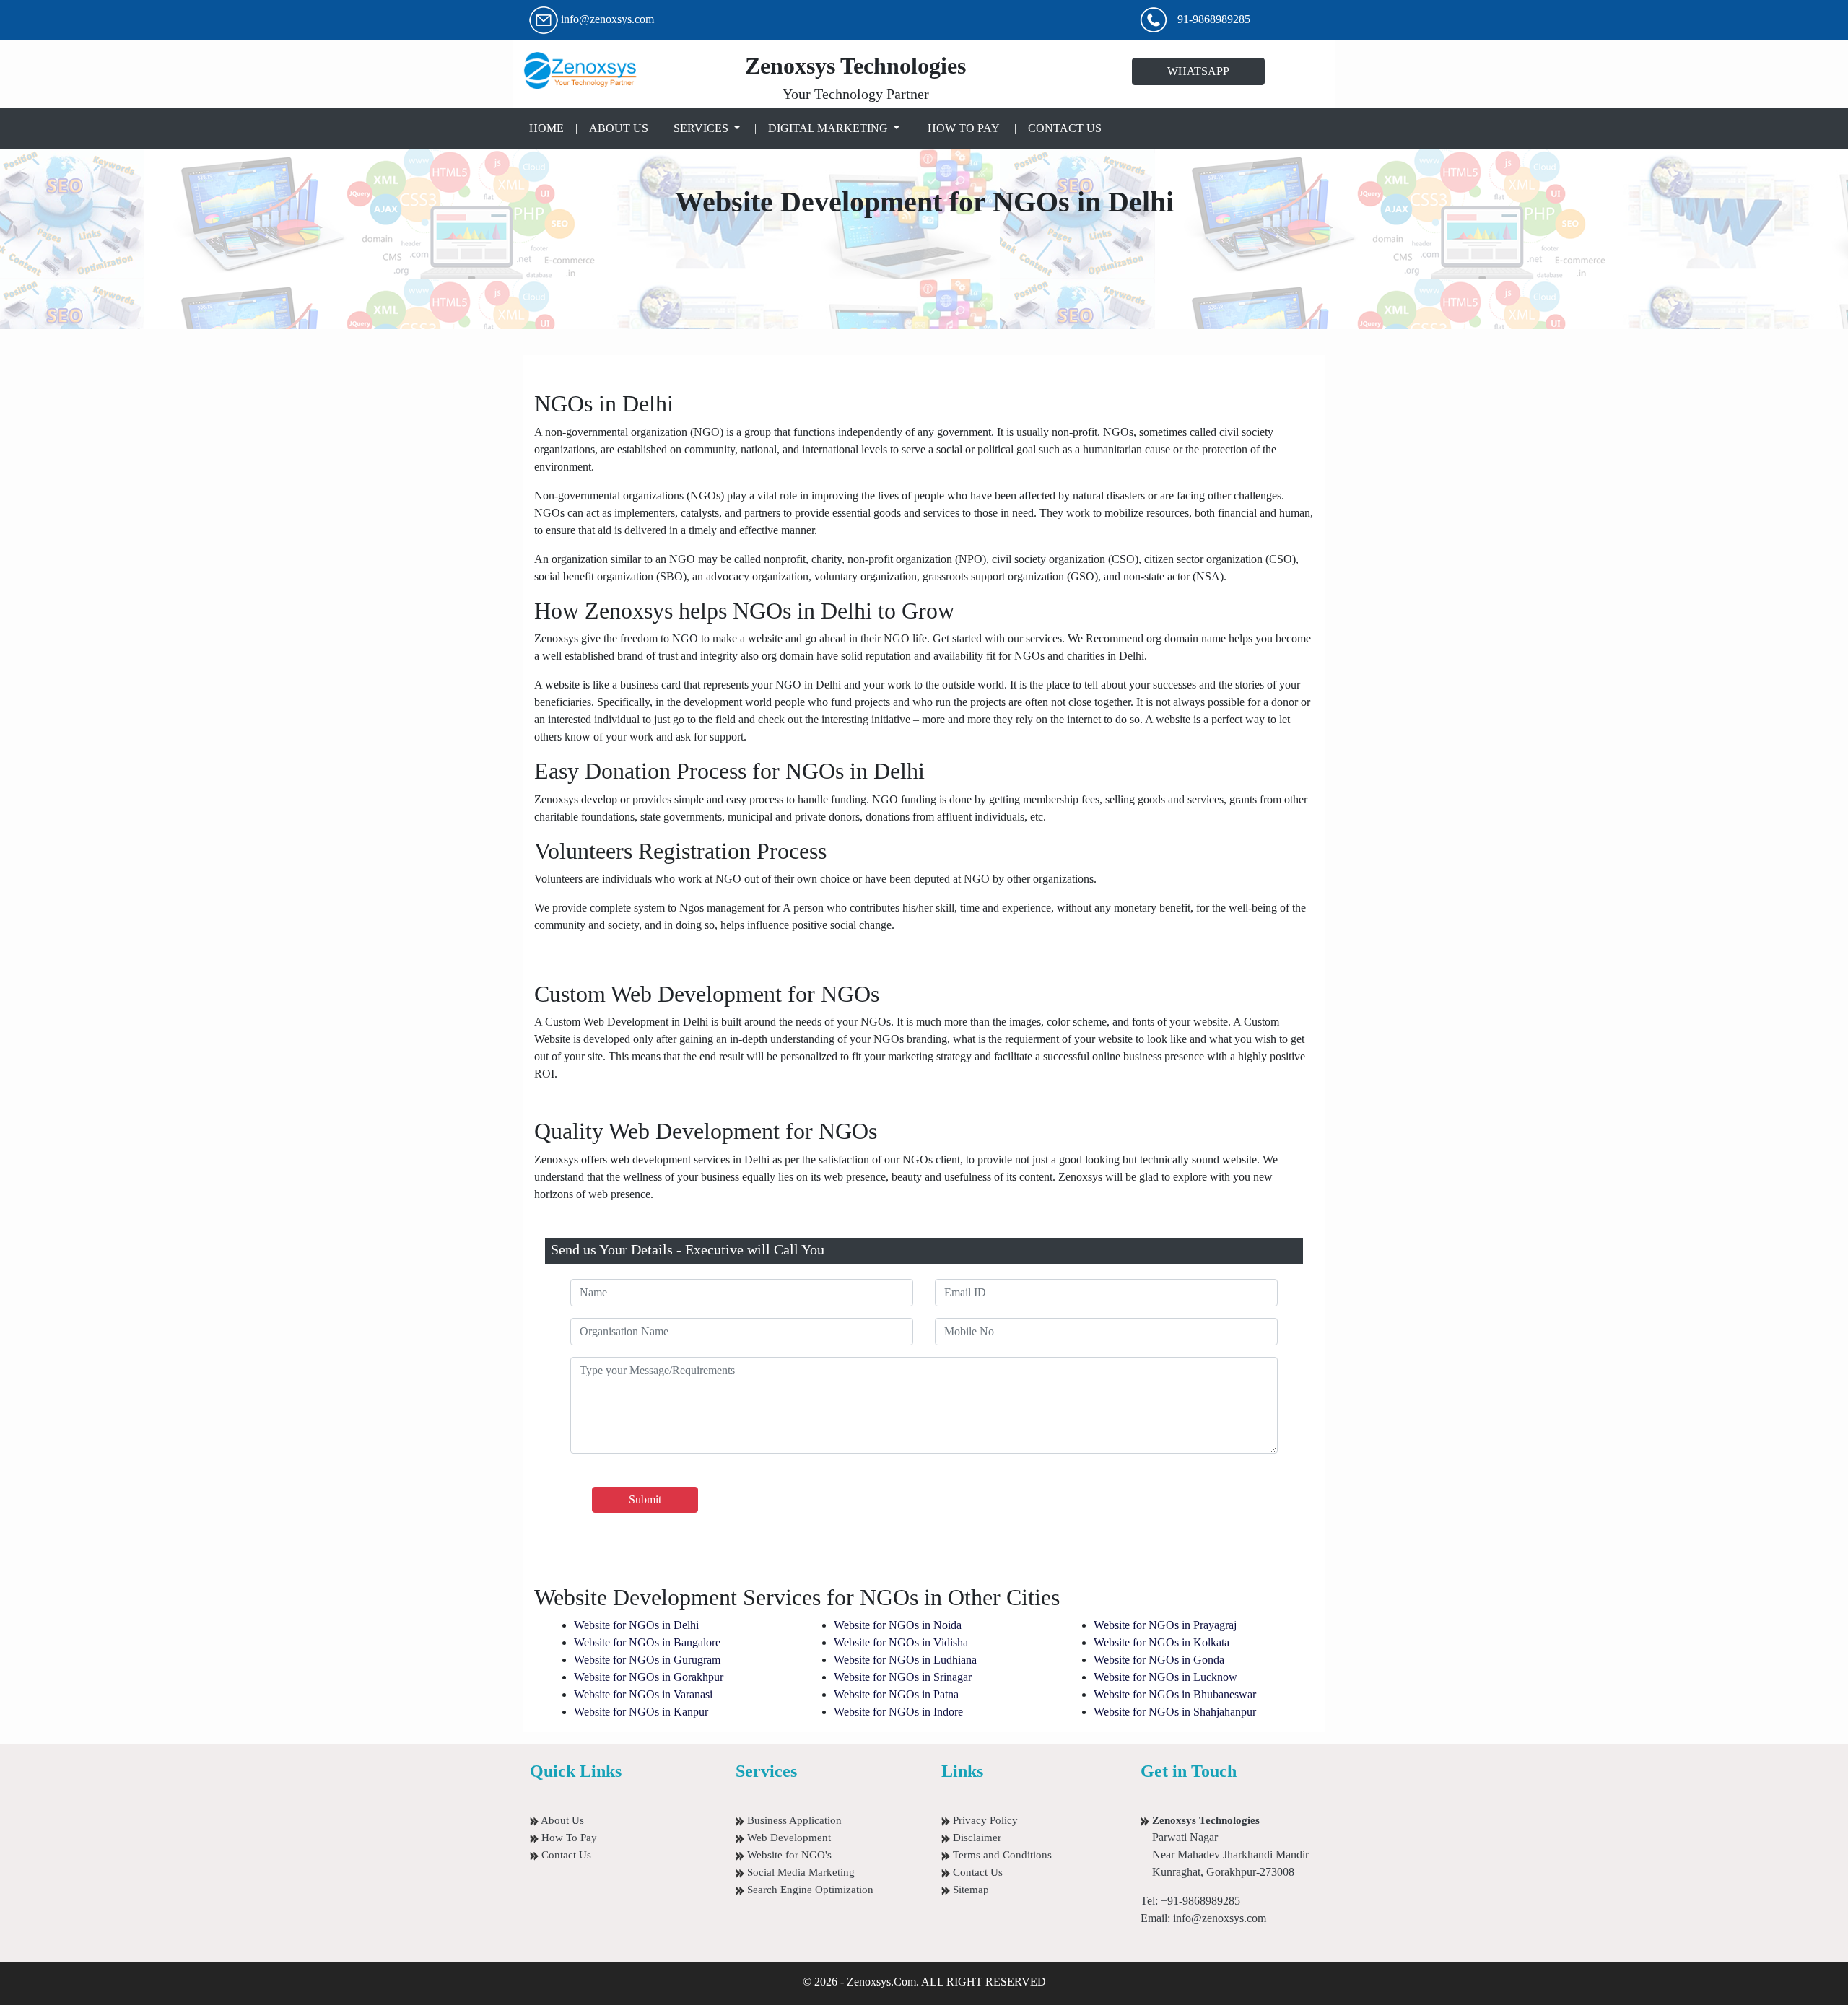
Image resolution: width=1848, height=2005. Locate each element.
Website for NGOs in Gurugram (647, 1660)
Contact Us (565, 1855)
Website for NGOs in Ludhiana (905, 1660)
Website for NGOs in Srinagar (903, 1677)
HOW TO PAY (964, 128)
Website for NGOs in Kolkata (1161, 1642)
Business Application (793, 1820)
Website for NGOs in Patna (896, 1694)
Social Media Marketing (799, 1872)
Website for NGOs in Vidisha (901, 1642)
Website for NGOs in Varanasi (643, 1694)
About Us (561, 1820)
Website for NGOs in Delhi (636, 1625)
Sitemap (969, 1890)
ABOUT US (619, 128)
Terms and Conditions (1001, 1855)
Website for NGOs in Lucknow (1165, 1677)
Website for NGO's (788, 1855)
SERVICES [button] (702, 128)
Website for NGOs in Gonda (1159, 1660)
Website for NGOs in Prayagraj (1165, 1625)
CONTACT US (1065, 128)
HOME (549, 128)
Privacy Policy (984, 1820)
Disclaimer (976, 1838)
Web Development (788, 1838)
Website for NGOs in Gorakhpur (649, 1677)
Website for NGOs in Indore (898, 1712)
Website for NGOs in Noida (898, 1625)
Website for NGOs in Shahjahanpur (1175, 1712)
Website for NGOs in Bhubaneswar (1175, 1694)
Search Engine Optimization (809, 1890)
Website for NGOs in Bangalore (647, 1642)
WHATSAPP (1198, 71)
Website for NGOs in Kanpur (641, 1712)
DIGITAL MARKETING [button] (829, 128)
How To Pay (568, 1838)
